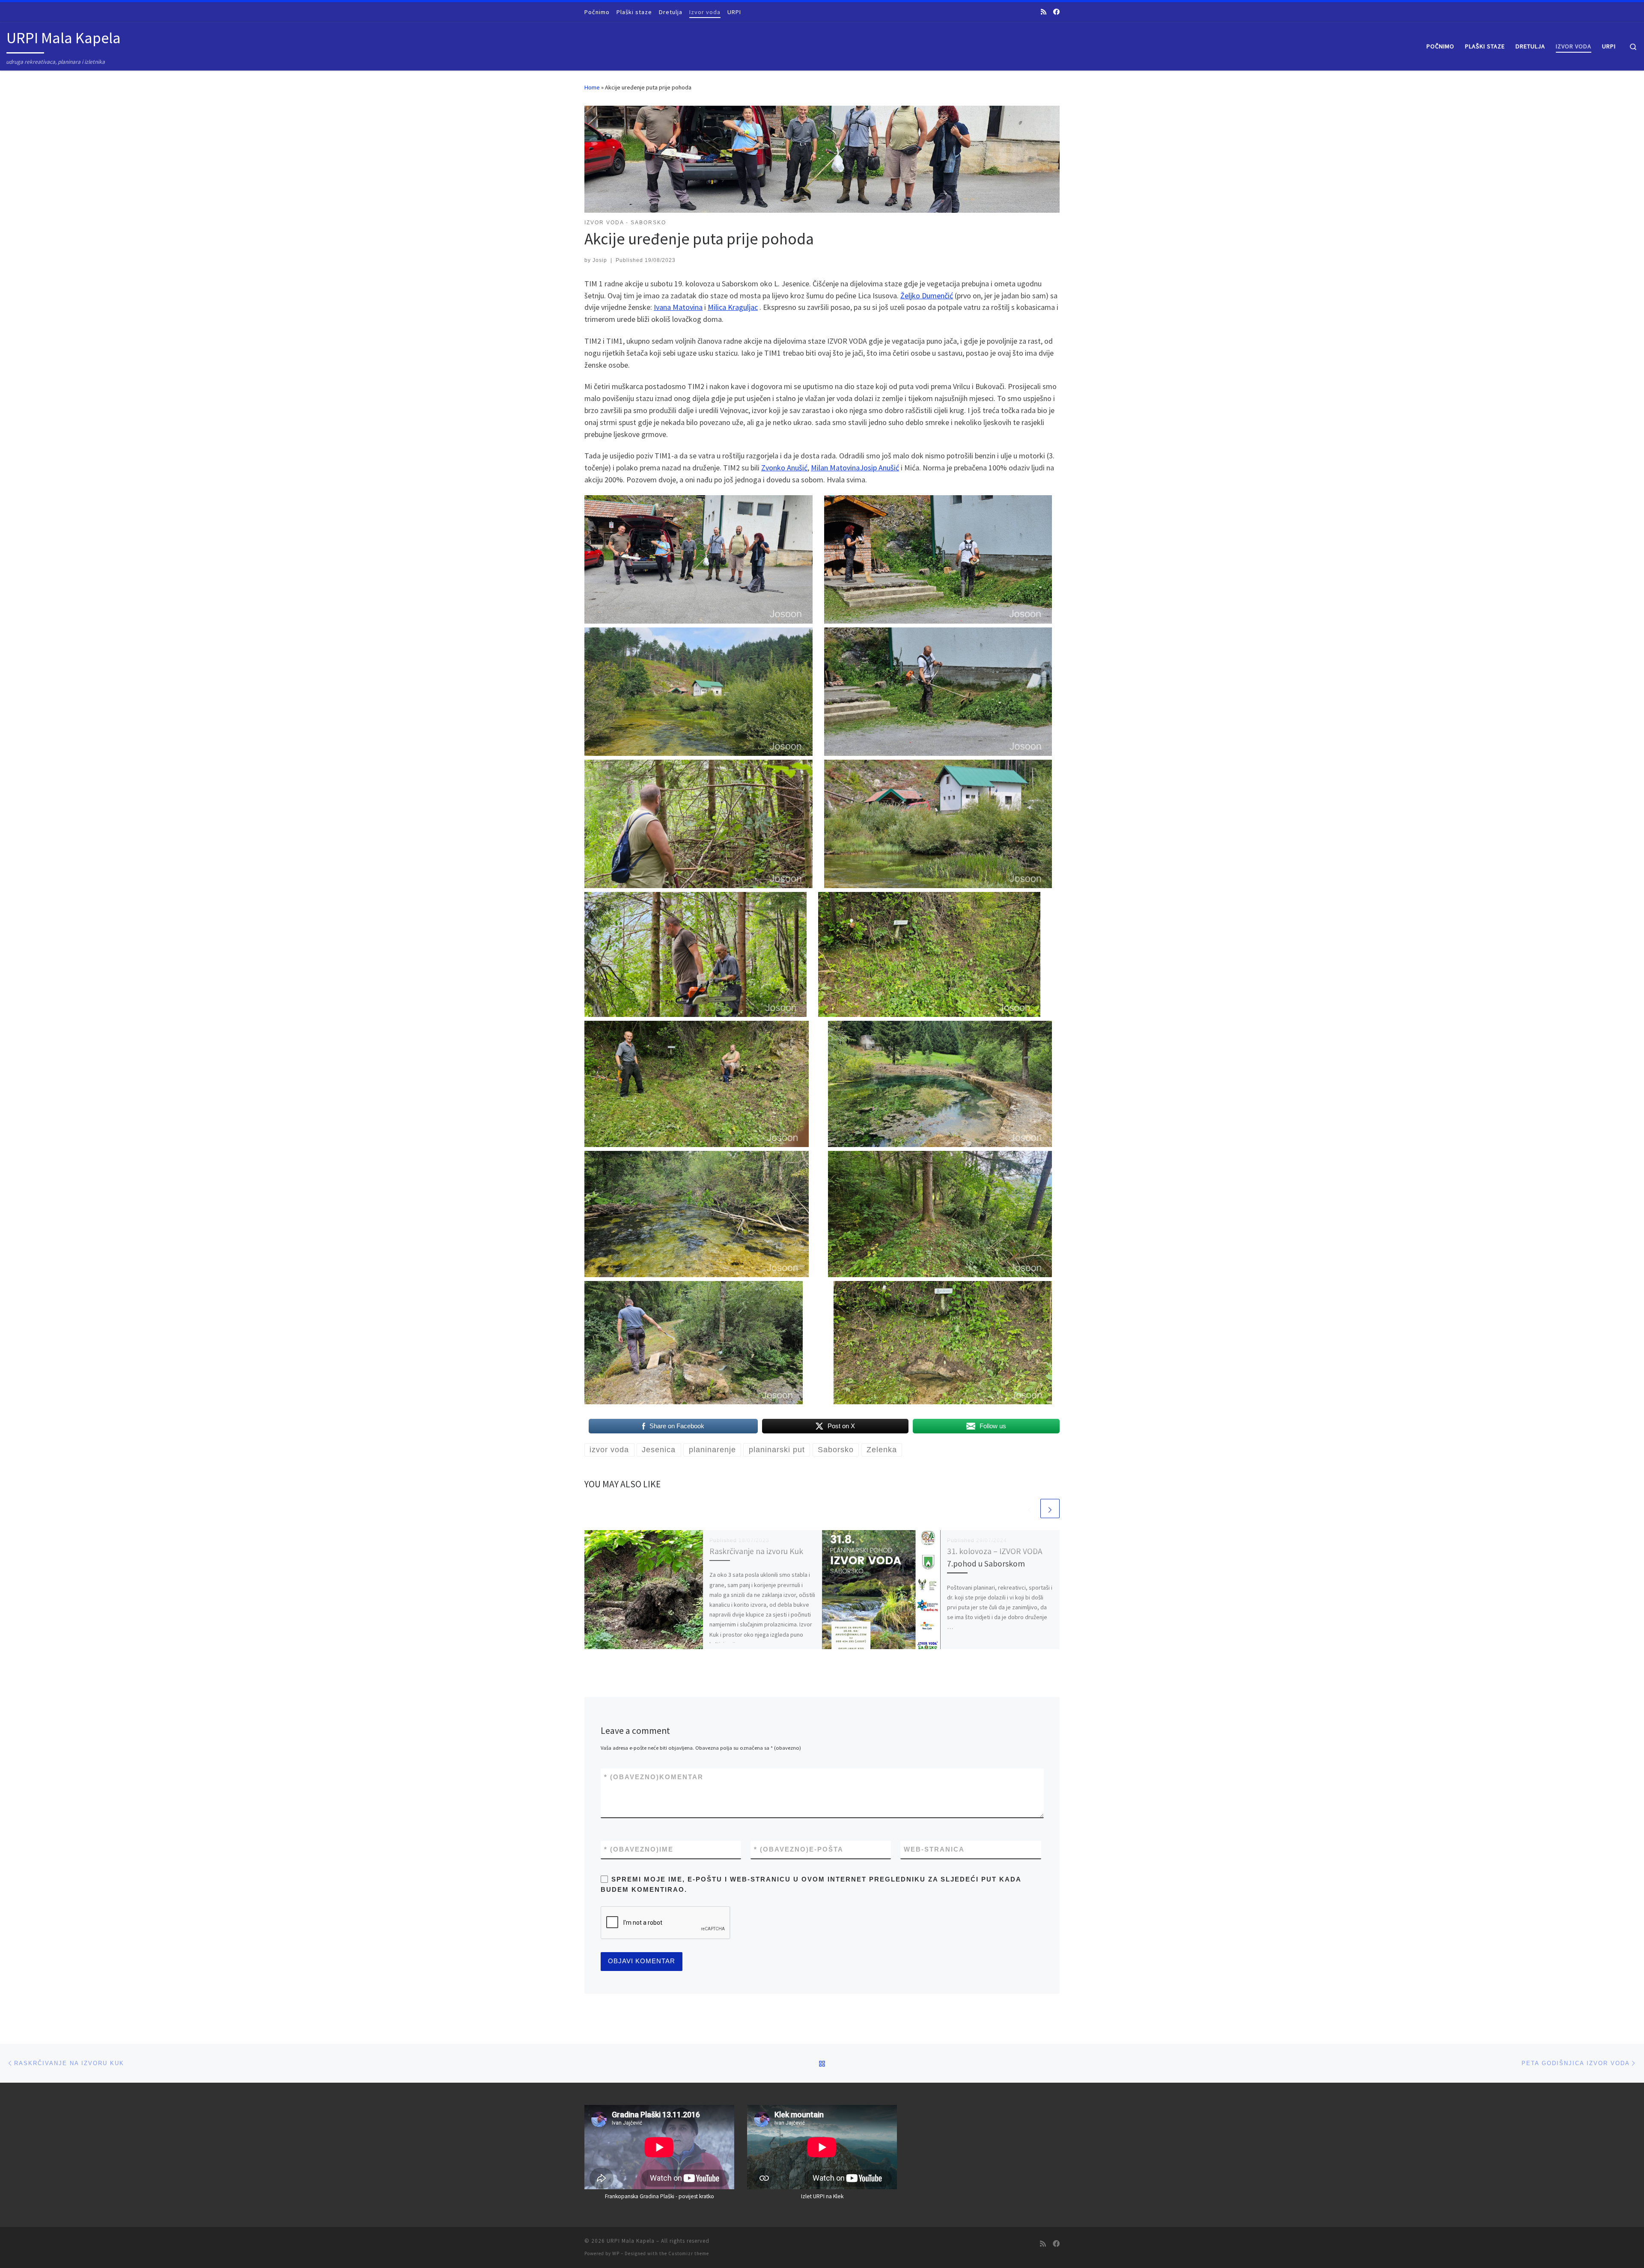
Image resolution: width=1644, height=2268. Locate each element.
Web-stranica (934, 1849)
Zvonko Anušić (784, 468)
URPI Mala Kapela (631, 2241)
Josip (600, 260)
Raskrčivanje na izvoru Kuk (756, 1551)
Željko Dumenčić (927, 296)
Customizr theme (689, 2253)
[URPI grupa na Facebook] (1056, 12)
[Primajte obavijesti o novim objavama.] (1044, 12)
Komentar (654, 1777)
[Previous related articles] (1029, 1509)
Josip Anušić (879, 468)
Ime (639, 1849)
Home (592, 87)
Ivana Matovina (678, 307)
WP (616, 2253)
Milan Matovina (835, 468)
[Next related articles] (1050, 1509)
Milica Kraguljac (733, 307)
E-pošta (799, 1849)
